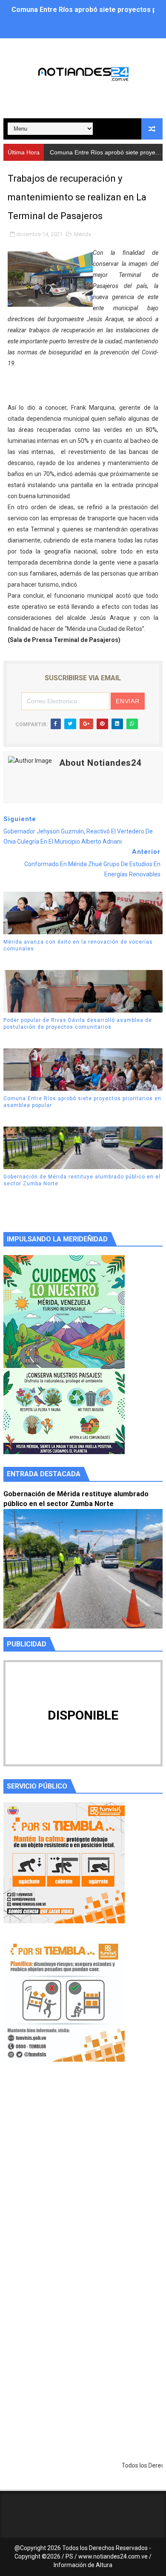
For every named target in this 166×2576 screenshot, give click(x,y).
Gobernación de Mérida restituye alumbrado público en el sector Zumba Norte (82, 1180)
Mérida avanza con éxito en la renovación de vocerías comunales (78, 946)
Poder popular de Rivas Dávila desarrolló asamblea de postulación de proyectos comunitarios (78, 1024)
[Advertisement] (83, 2179)
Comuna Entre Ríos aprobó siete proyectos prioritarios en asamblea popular (82, 1102)
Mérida (83, 234)
